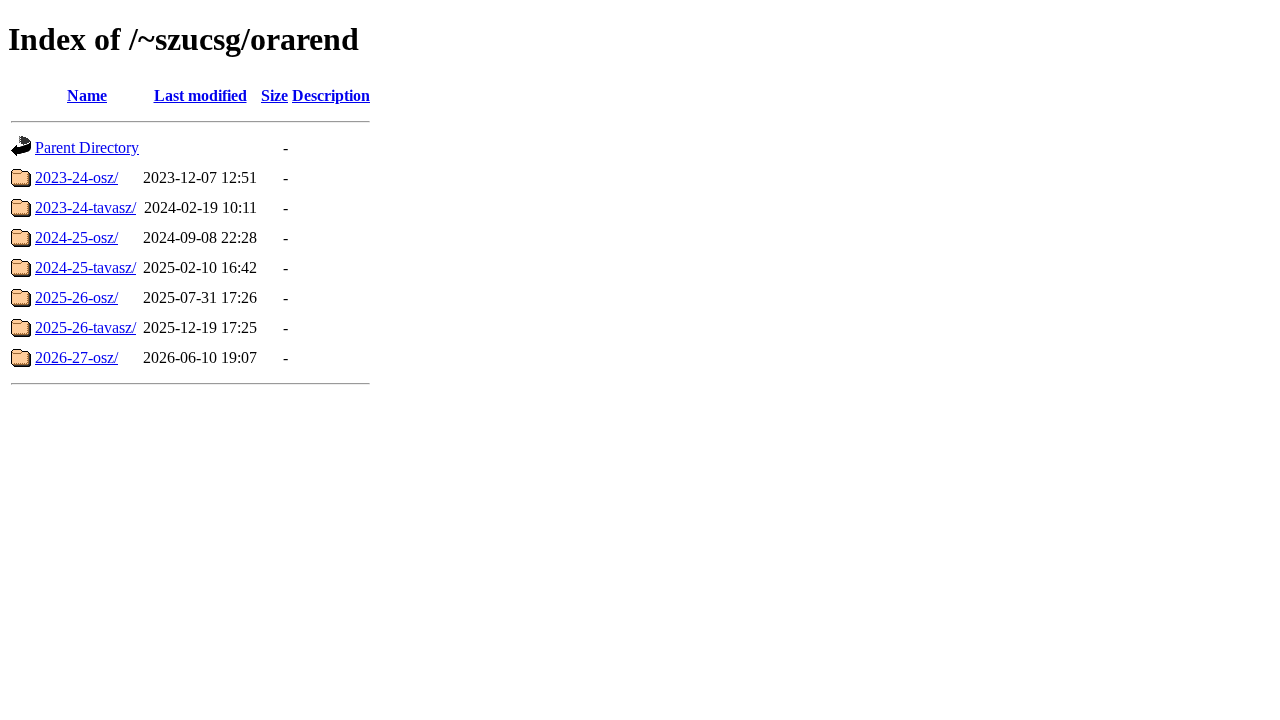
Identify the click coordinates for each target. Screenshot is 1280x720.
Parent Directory (87, 147)
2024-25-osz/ (76, 237)
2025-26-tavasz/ (85, 327)
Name (87, 95)
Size (274, 95)
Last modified (200, 95)
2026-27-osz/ (76, 357)
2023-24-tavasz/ (85, 207)
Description (331, 95)
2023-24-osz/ (76, 177)
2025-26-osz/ (76, 297)
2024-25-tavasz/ (85, 267)
